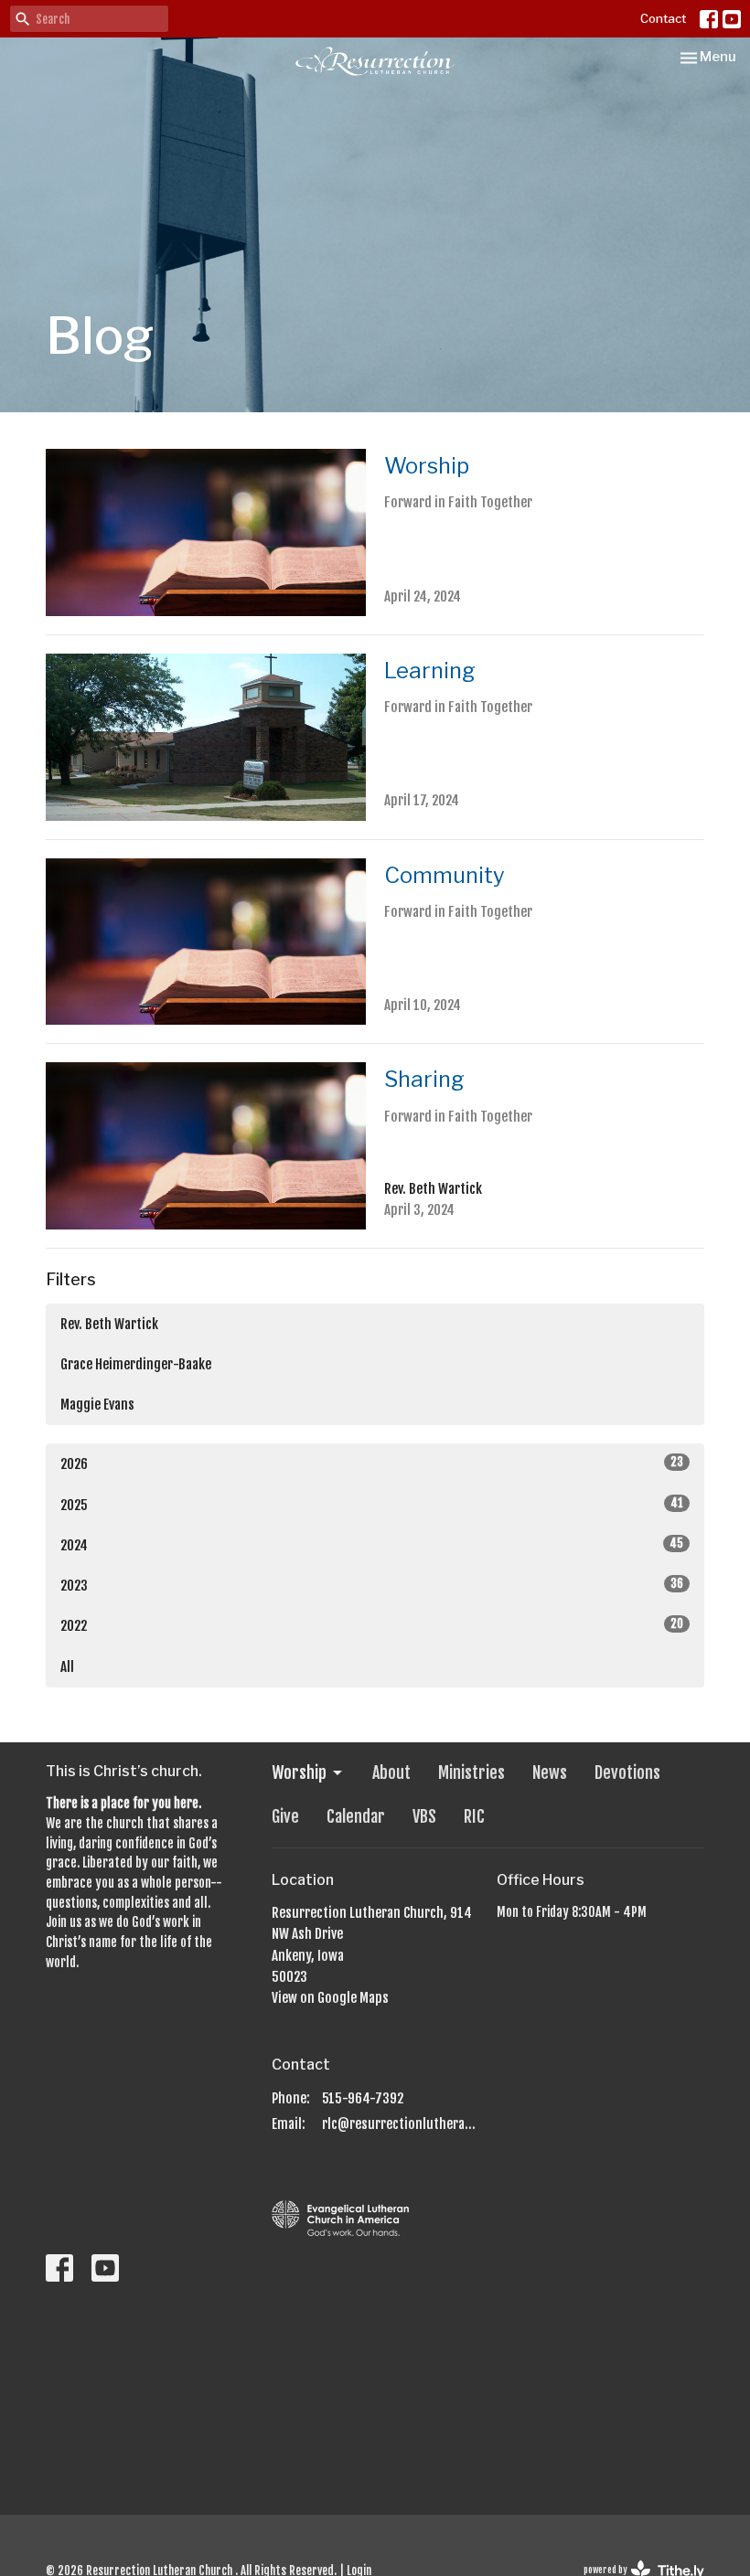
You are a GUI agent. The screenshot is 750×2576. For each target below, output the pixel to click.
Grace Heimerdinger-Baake (136, 1364)
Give (285, 1816)
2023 (372, 1585)
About (391, 1772)
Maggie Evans (97, 1405)
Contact (663, 18)
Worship (299, 1772)
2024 (372, 1545)
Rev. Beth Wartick (109, 1324)
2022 (372, 1625)
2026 (372, 1464)
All (67, 1667)
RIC (474, 1816)
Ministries (471, 1772)
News (550, 1772)
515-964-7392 (363, 2098)
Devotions (627, 1772)
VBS (424, 1816)
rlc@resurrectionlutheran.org (401, 2124)
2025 (372, 1505)
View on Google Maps (330, 1998)
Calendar (356, 1816)
